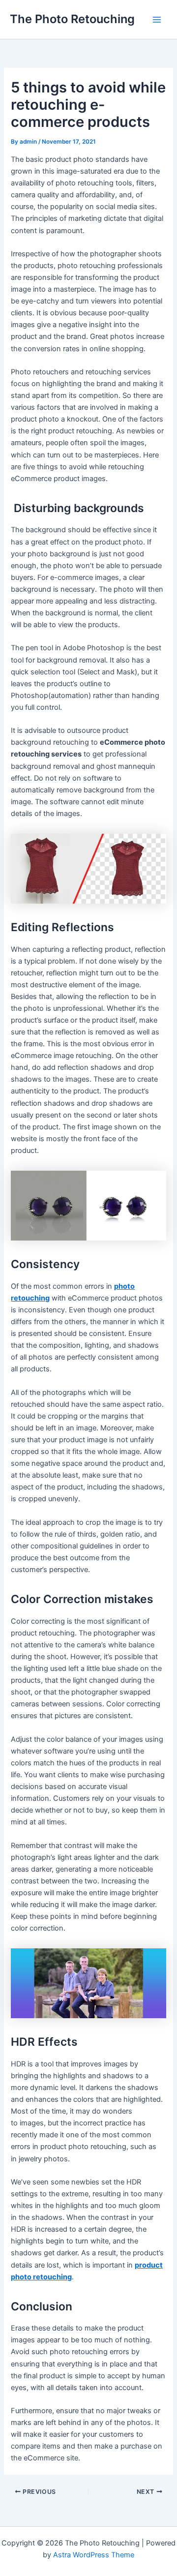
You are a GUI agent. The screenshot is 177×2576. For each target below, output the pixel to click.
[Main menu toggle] (157, 20)
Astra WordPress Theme (94, 2555)
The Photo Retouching (72, 19)
